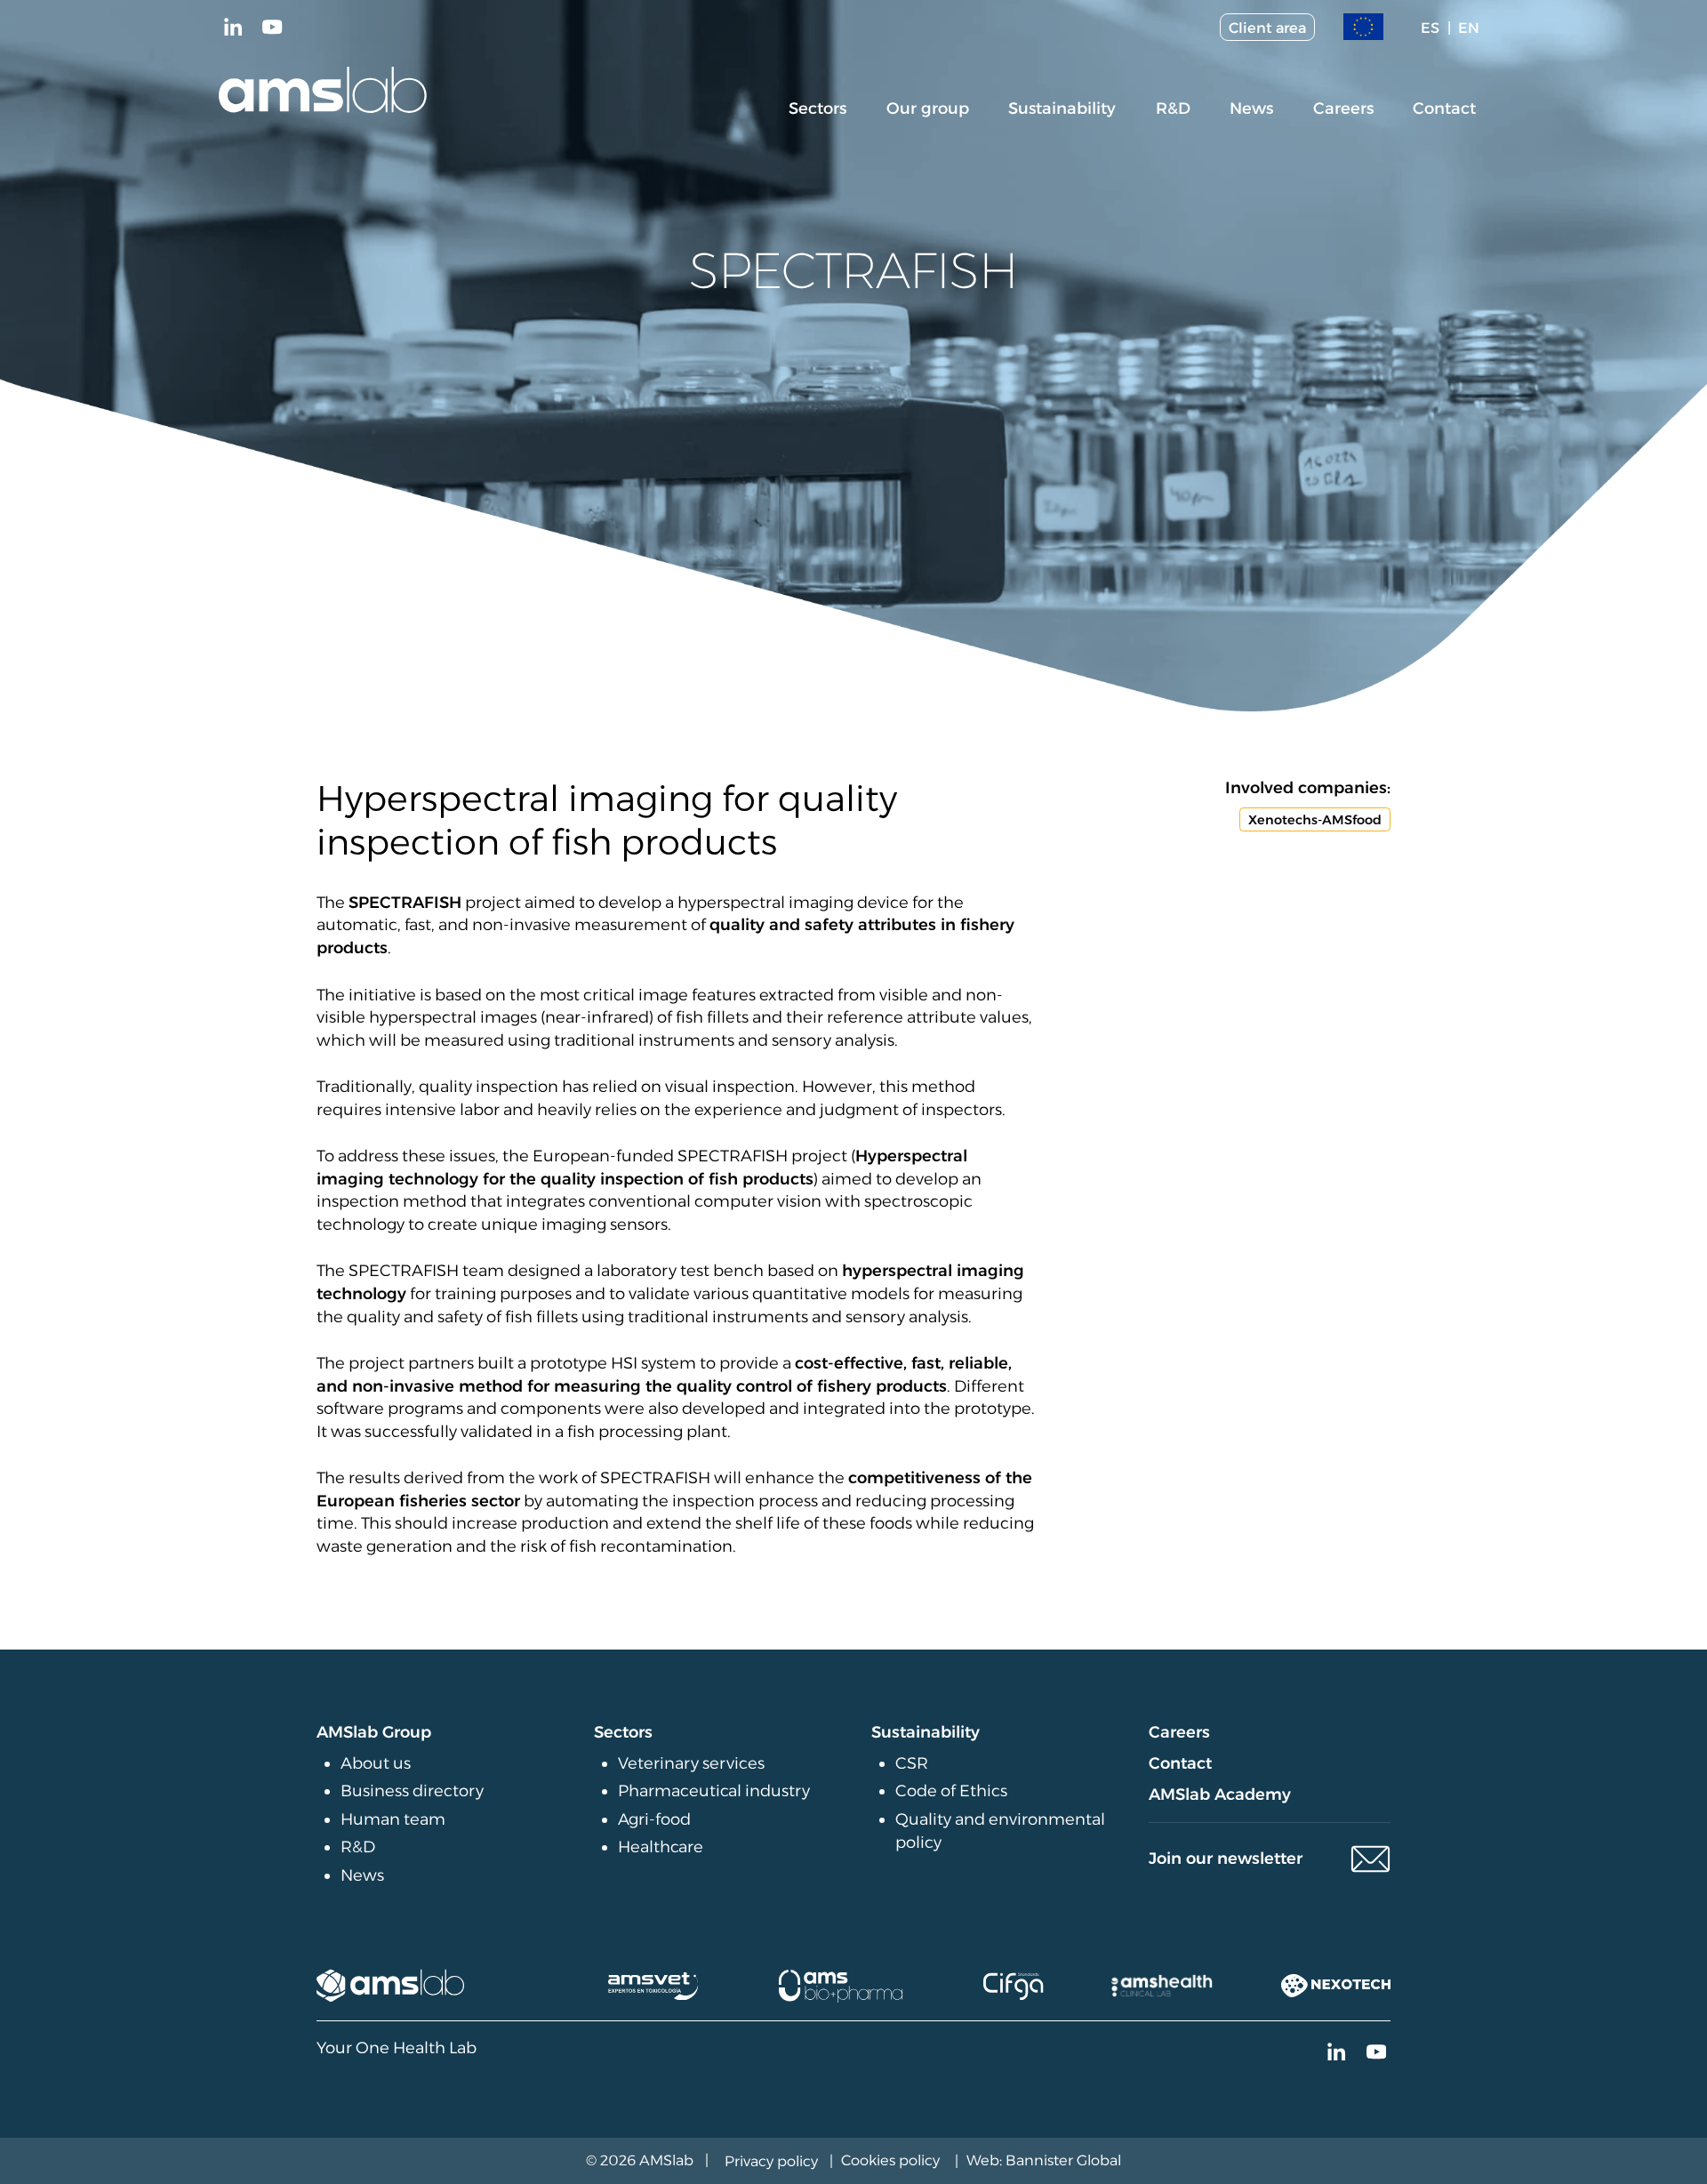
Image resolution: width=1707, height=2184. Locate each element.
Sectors (817, 108)
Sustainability (1062, 108)
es (1430, 28)
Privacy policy (771, 2161)
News (1251, 108)
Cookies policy (890, 2160)
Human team (393, 1819)
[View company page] (390, 1986)
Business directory (412, 1791)
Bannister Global (1063, 2160)
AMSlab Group (374, 1732)
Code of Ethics (951, 1791)
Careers (1343, 108)
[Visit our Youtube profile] (273, 28)
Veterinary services (691, 1763)
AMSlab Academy (1220, 1795)
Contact (1444, 108)
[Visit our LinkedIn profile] (233, 28)
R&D (1173, 108)
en (1469, 28)
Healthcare (661, 1847)
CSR (912, 1763)
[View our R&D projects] (1363, 28)
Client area (1267, 28)
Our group (928, 108)
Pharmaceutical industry (714, 1791)
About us (376, 1763)
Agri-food (654, 1819)
